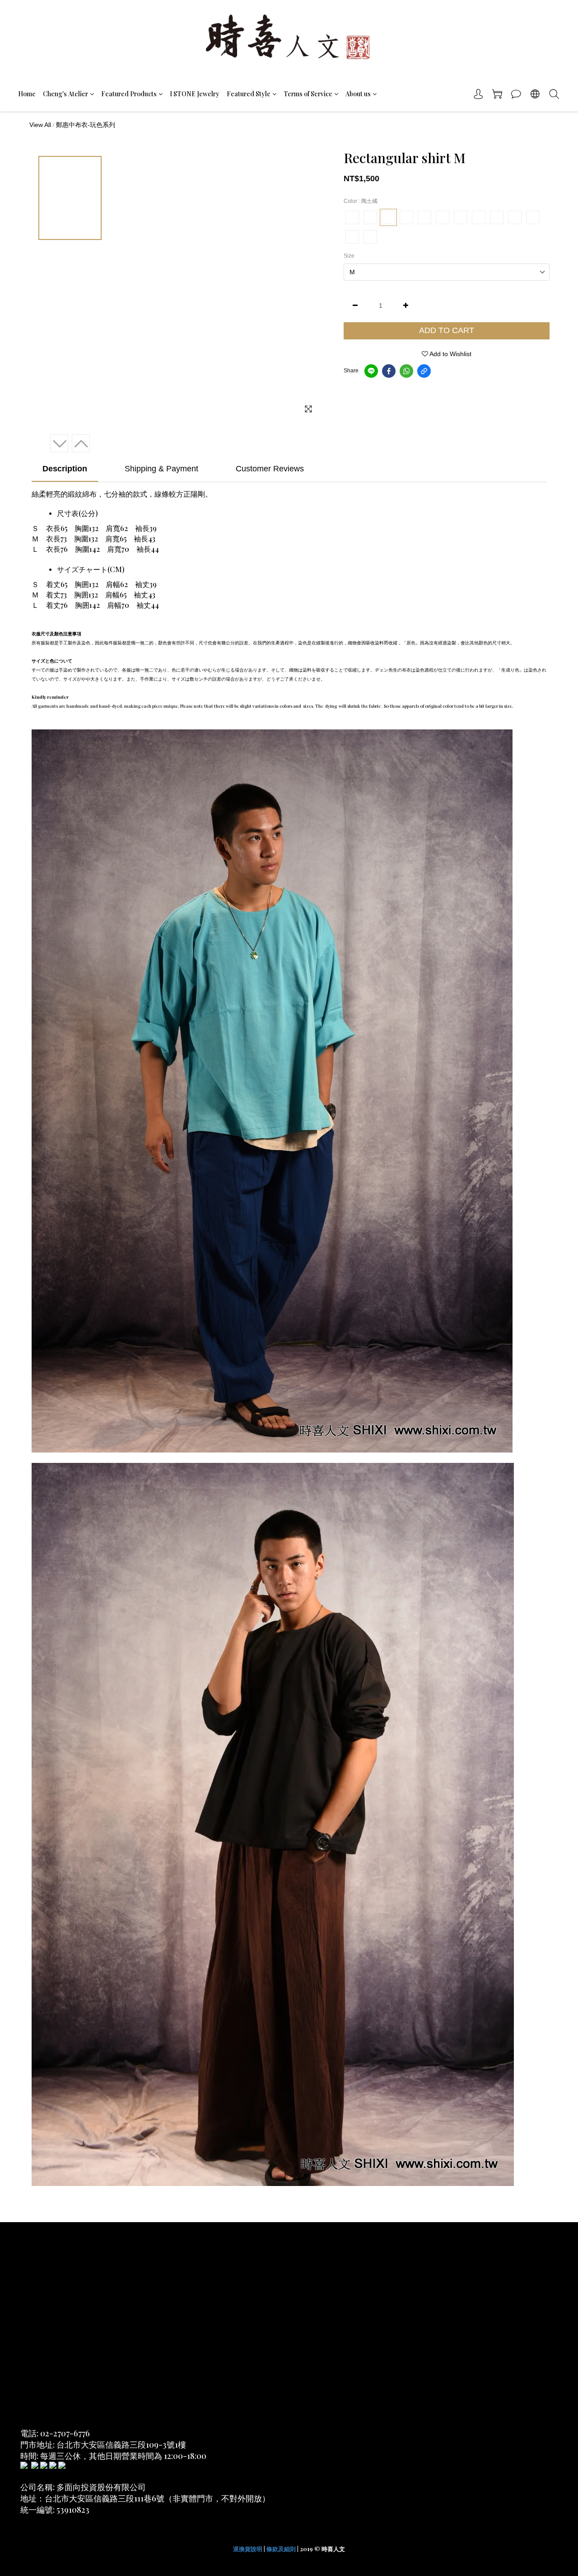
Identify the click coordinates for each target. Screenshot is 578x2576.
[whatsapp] (406, 371)
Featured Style (249, 94)
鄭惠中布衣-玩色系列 (86, 125)
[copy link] (424, 371)
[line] (371, 371)
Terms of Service (308, 94)
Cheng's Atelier (65, 94)
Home (27, 94)
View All (40, 125)
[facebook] (389, 371)
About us (358, 94)
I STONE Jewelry (195, 94)
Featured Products (129, 94)
